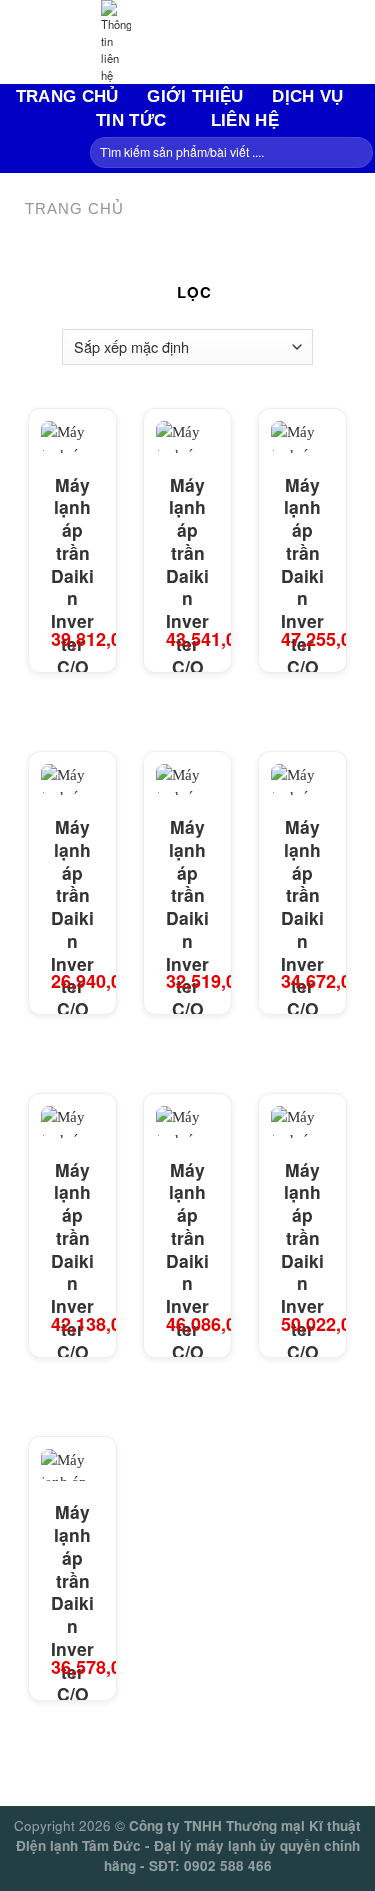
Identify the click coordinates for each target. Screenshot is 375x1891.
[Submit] (355, 153)
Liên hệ (245, 120)
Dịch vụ (307, 96)
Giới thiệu (195, 96)
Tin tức (131, 120)
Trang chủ (67, 96)
